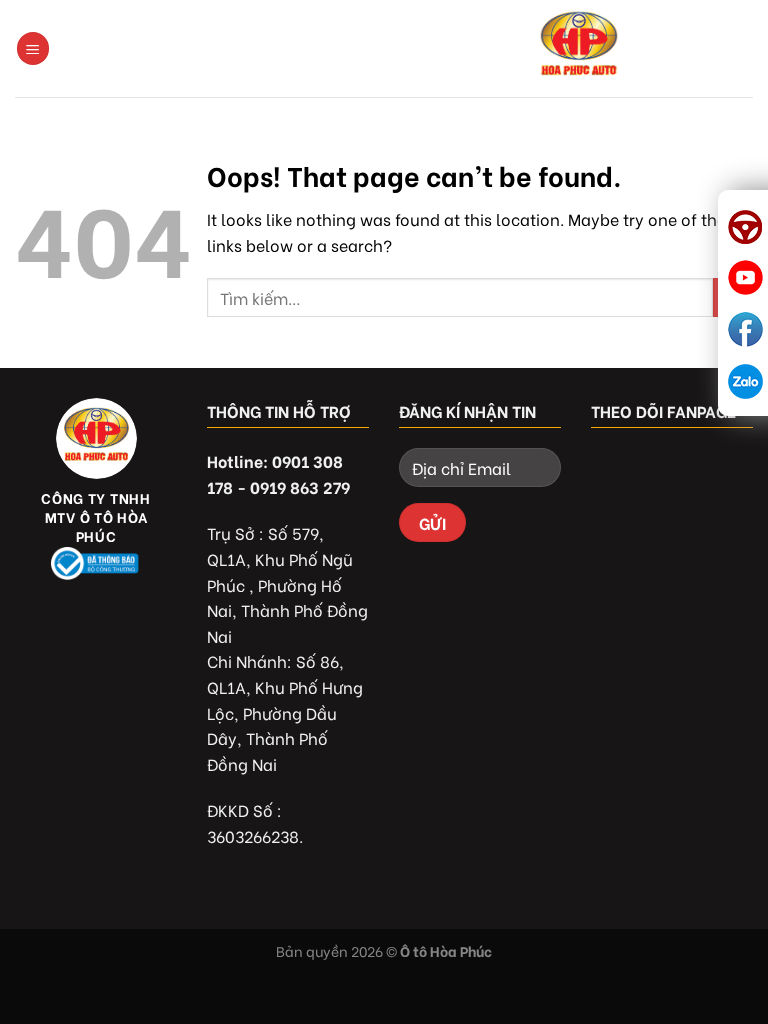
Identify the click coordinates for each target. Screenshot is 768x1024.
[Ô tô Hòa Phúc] (579, 48)
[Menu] (33, 48)
